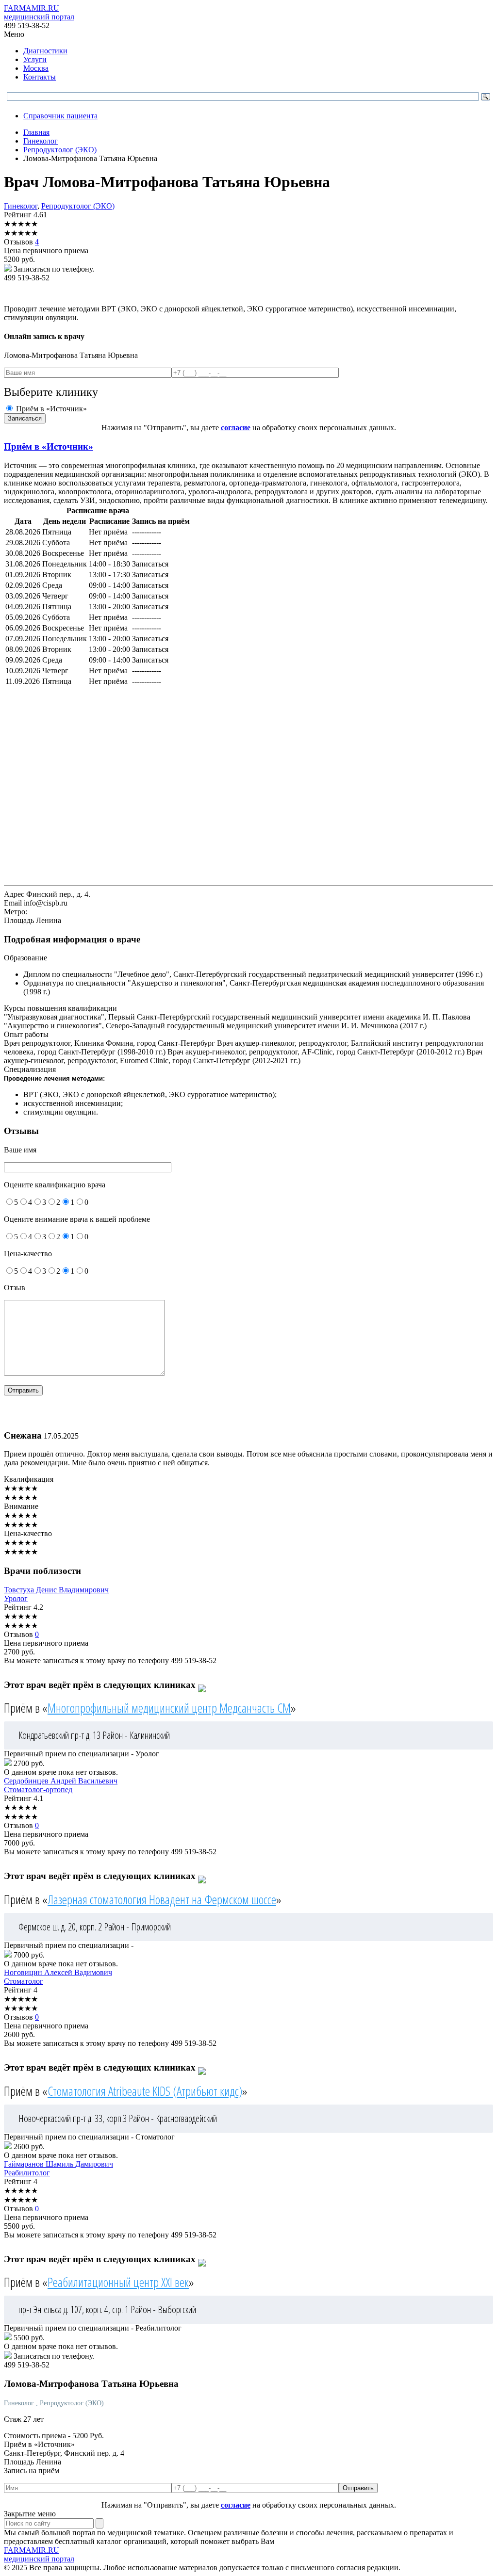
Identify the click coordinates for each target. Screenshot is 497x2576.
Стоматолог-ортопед (38, 1790)
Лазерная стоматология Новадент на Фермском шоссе (162, 1899)
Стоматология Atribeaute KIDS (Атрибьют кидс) (145, 2091)
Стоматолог (24, 1981)
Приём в (49, 446)
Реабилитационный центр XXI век (118, 2282)
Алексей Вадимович (58, 1972)
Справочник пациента (60, 116)
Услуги (35, 59)
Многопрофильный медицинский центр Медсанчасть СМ (169, 1708)
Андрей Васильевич (61, 1781)
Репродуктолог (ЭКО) (78, 206)
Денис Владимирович (56, 1590)
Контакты (40, 77)
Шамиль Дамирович (58, 2164)
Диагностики (45, 51)
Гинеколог (21, 206)
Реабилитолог (27, 2173)
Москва (36, 68)
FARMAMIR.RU (39, 12)
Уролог (16, 1598)
